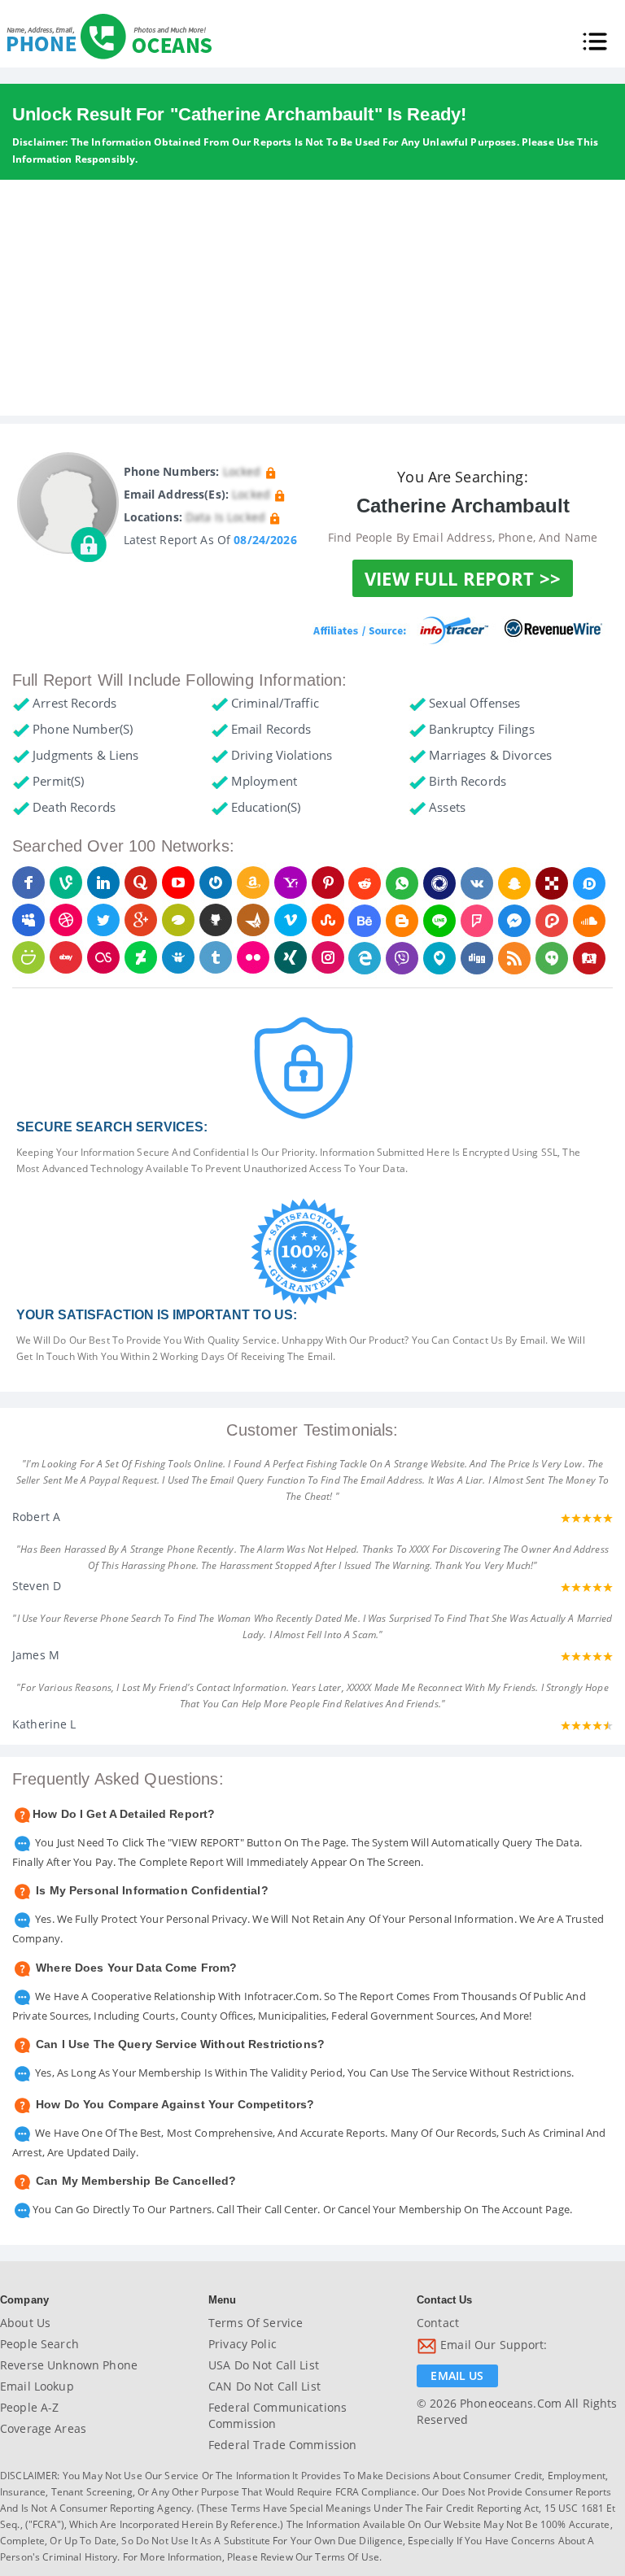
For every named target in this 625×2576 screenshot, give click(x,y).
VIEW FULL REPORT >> (463, 578)
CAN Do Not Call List (264, 2386)
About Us (25, 2323)
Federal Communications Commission (278, 2415)
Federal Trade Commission (282, 2445)
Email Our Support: (492, 2345)
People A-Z (29, 2407)
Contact (438, 2323)
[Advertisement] (312, 302)
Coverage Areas (43, 2428)
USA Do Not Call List (264, 2365)
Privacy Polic (243, 2344)
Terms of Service (256, 2323)
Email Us (457, 2375)
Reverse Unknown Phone (69, 2365)
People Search (39, 2344)
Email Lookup (37, 2386)
